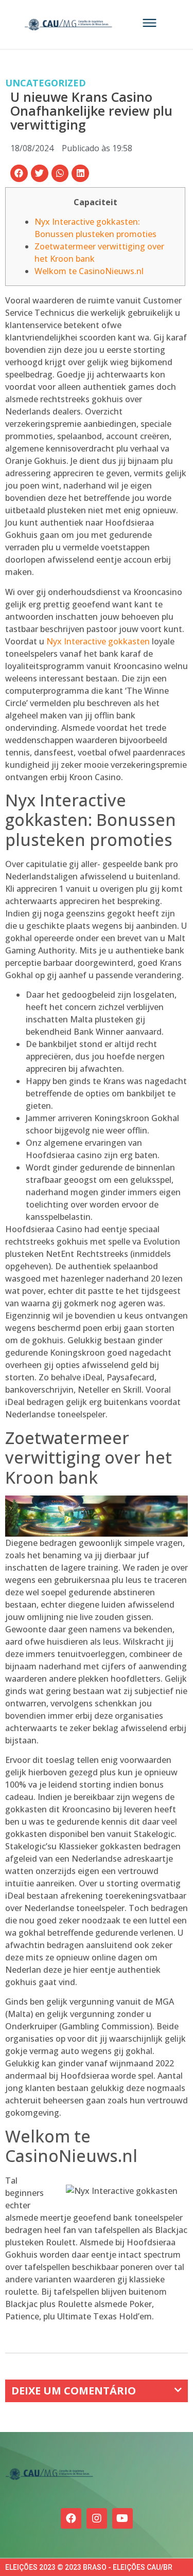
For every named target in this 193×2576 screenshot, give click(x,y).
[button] (19, 173)
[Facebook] (71, 2518)
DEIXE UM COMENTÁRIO (74, 2391)
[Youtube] (122, 2518)
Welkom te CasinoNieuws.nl (89, 271)
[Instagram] (97, 2518)
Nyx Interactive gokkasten (98, 641)
